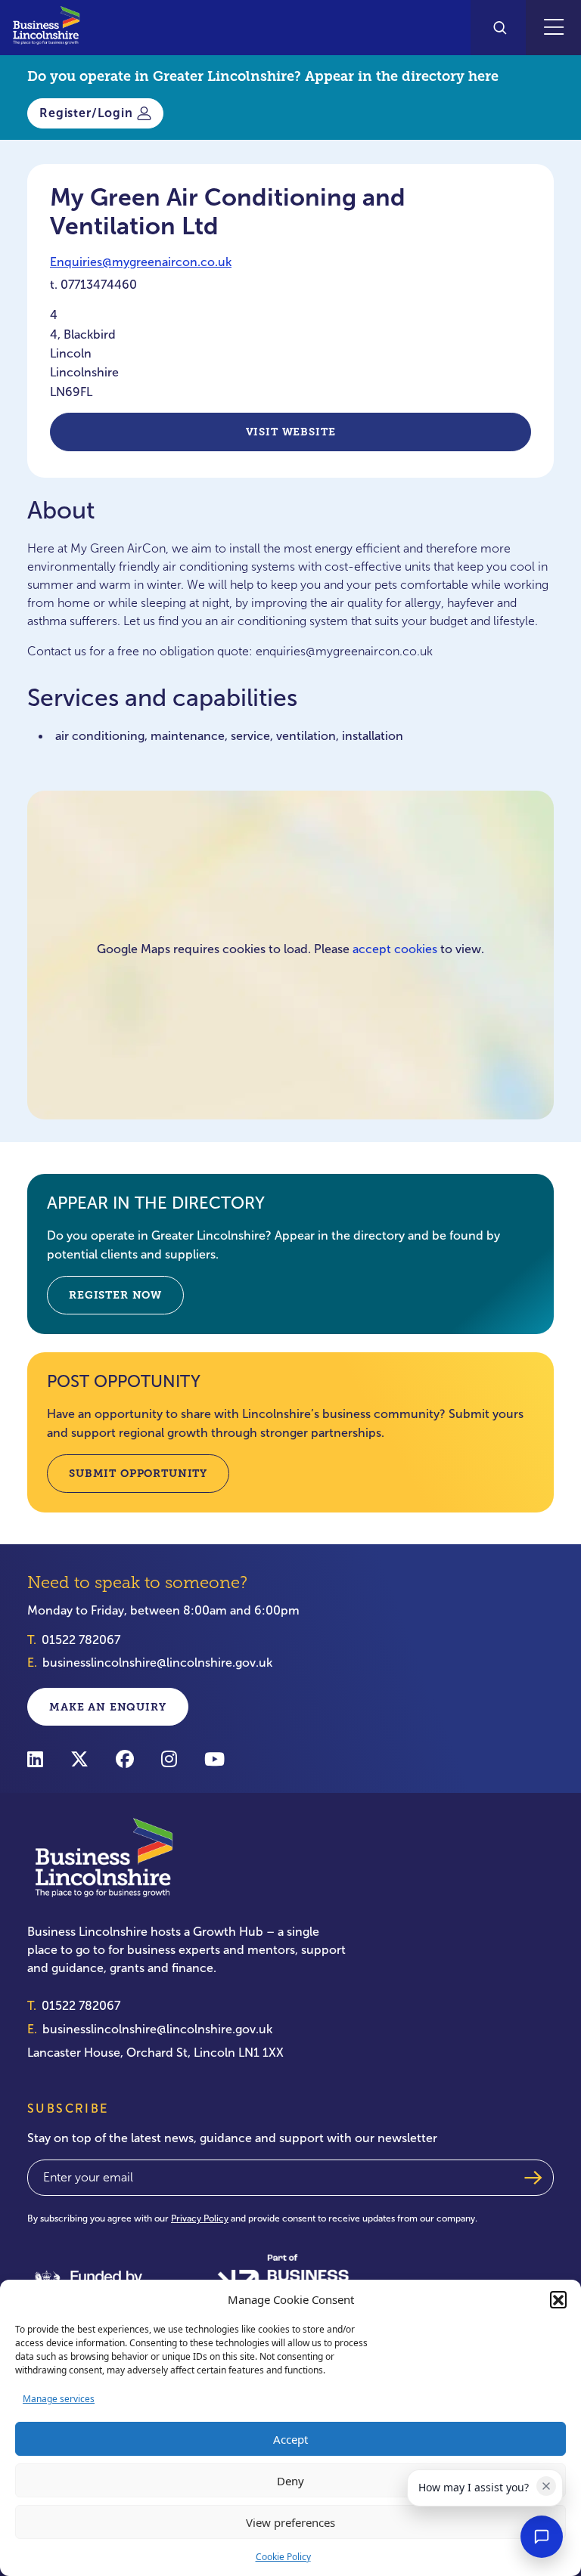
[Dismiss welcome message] (546, 2486)
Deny (290, 2481)
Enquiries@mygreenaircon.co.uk (141, 262)
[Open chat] (542, 2537)
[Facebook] (125, 1759)
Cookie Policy (283, 2557)
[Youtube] (214, 1759)
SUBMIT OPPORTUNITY (138, 1473)
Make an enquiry (108, 1707)
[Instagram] (169, 1759)
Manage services (59, 2399)
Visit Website (291, 432)
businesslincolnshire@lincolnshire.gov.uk (157, 1663)
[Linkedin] (35, 1759)
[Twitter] (79, 1759)
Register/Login (86, 113)
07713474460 (99, 285)
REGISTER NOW (115, 1295)
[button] (558, 2299)
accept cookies (395, 949)
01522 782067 (81, 1640)
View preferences (290, 2522)
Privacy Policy (200, 2218)
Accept (290, 2439)
